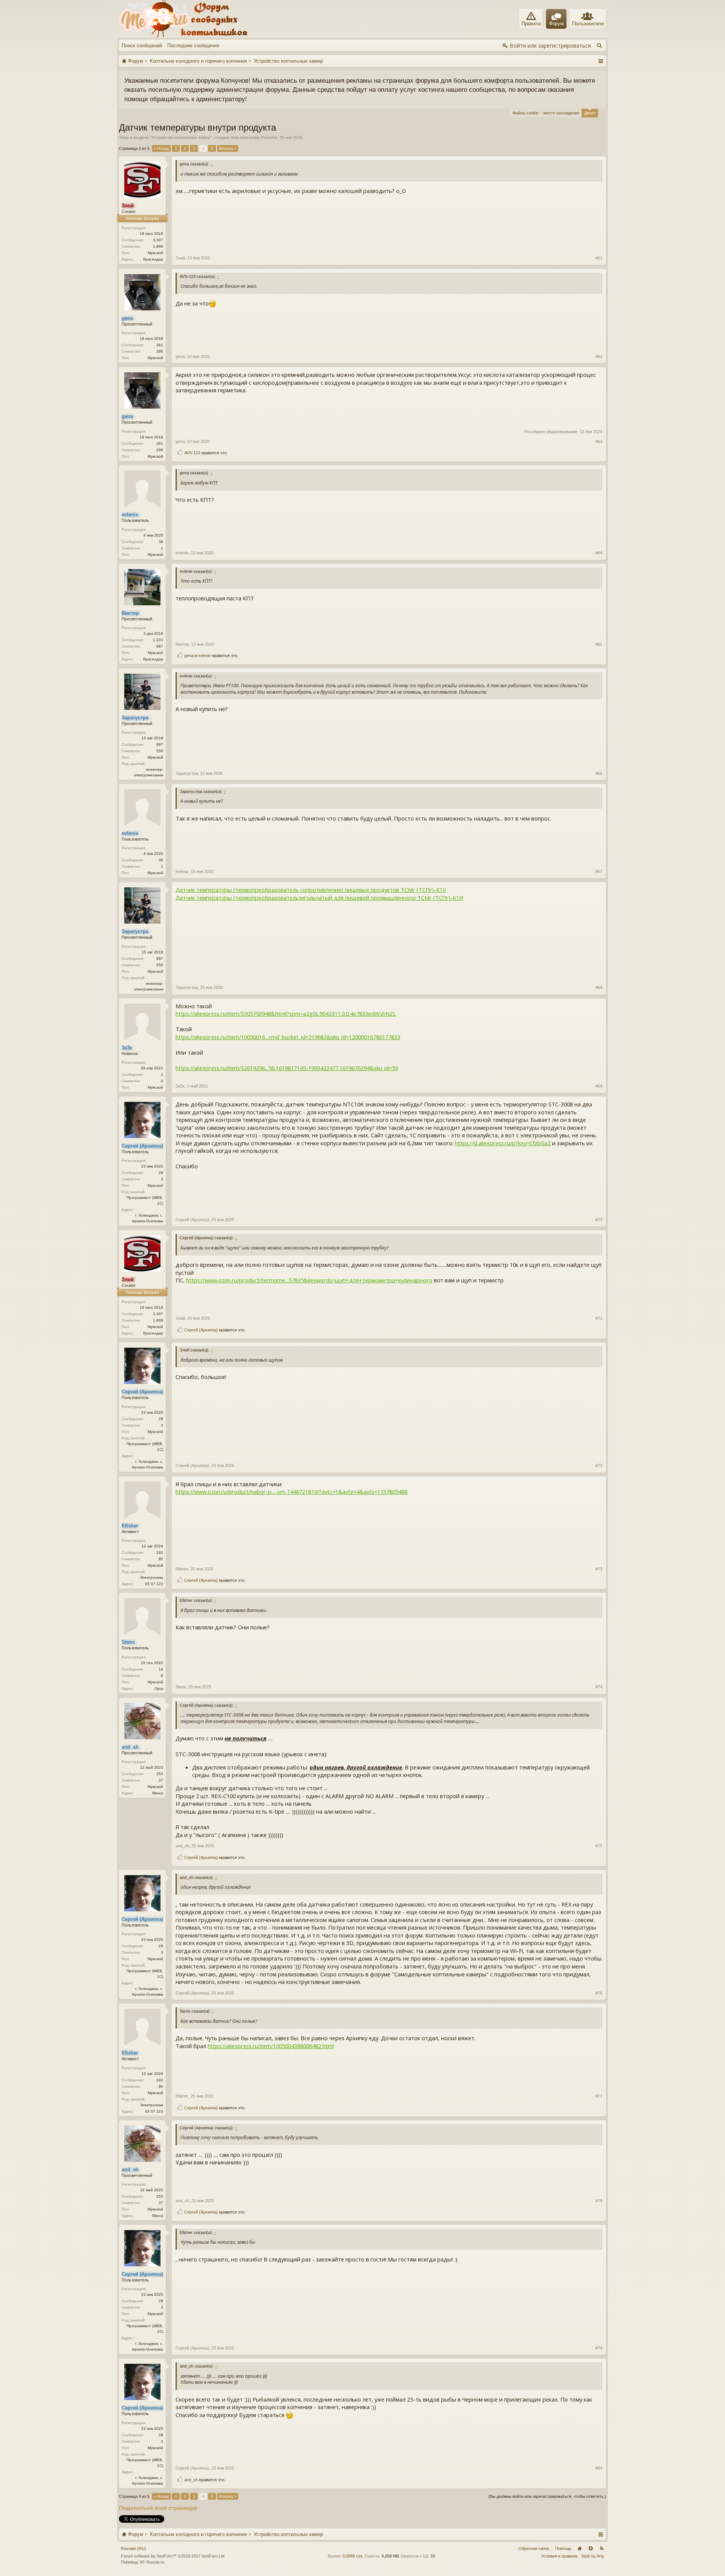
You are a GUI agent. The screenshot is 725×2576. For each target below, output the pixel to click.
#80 (599, 2468)
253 (160, 1774)
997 (160, 744)
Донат (590, 113)
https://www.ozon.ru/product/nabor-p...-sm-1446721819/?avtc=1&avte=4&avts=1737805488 (292, 1492)
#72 (599, 1465)
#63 (599, 441)
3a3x (180, 1086)
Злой (180, 258)
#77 (599, 2096)
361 (160, 345)
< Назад (161, 148)
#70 (599, 1220)
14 (161, 1669)
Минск (158, 1793)
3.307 (158, 240)
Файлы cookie (525, 113)
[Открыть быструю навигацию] (601, 61)
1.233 (158, 640)
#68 (599, 987)
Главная (580, 2548)
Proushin (269, 137)
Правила (531, 24)
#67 (599, 872)
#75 (599, 1846)
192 (160, 1553)
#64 (599, 553)
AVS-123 (192, 453)
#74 (599, 1687)
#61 (599, 258)
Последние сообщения (193, 46)
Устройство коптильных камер (181, 137)
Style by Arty (593, 2556)
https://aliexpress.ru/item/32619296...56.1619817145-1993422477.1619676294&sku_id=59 (287, 1068)
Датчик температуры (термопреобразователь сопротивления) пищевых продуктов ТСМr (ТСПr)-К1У (311, 890)
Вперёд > (228, 148)
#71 (599, 1318)
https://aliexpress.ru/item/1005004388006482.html (271, 2046)
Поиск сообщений (142, 46)
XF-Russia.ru (152, 2562)
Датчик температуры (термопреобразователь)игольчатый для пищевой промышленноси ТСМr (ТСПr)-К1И (319, 898)
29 (161, 1173)
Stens (181, 1687)
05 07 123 (154, 1584)
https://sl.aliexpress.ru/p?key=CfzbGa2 (503, 1143)
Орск (159, 1688)
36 (161, 542)
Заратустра (187, 773)
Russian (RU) (133, 2548)
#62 (599, 356)
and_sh (182, 1846)
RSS (602, 2548)
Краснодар (153, 259)
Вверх (591, 2548)
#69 (599, 1086)
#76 (599, 1993)
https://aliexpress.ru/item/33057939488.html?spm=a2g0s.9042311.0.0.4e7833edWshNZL (286, 1013)
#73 (599, 1569)
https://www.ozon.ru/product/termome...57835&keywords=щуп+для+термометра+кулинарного (309, 1280)
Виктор (182, 644)
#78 (599, 2201)
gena (180, 356)
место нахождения (561, 113)
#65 (599, 644)
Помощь (563, 2548)
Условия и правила (559, 2556)
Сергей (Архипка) (192, 1220)
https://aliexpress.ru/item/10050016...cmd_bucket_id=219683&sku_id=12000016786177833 (288, 1037)
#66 (599, 773)
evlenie (182, 553)
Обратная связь (534, 2548)
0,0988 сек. (353, 2556)
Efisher (182, 1569)
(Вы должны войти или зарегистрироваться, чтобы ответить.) (547, 2496)
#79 (599, 2348)
